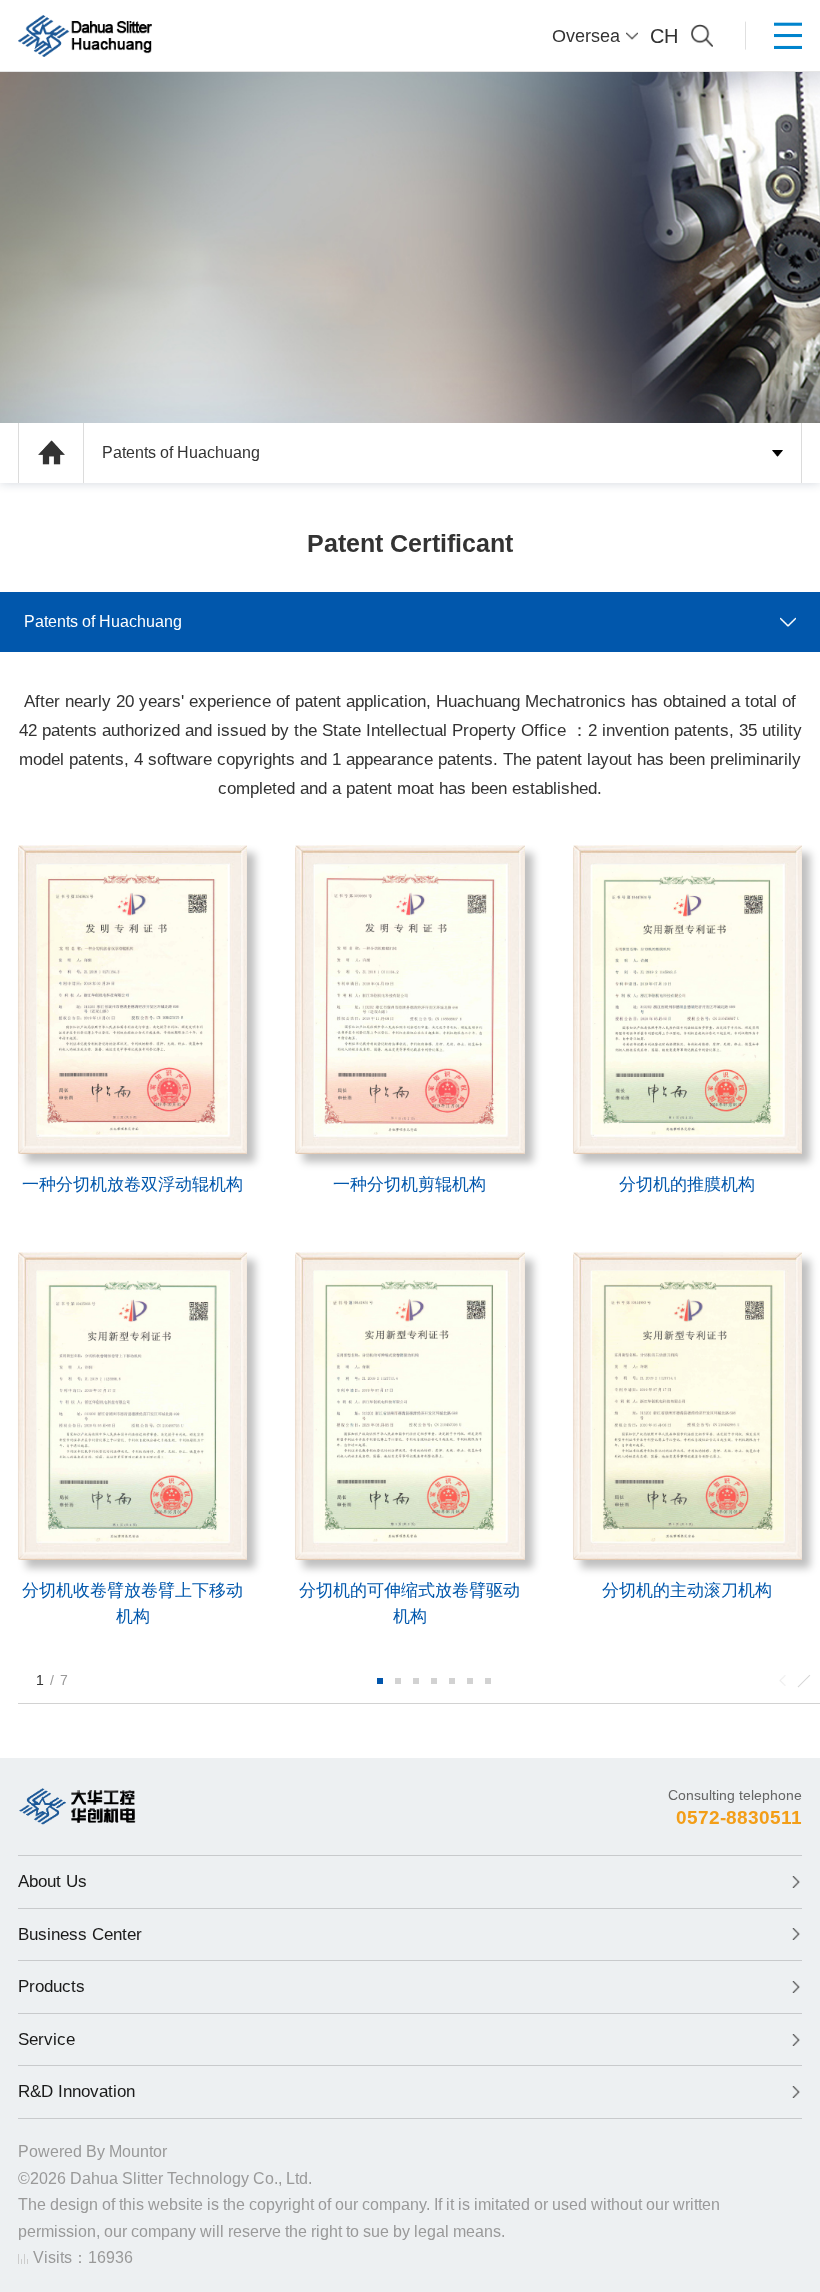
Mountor (138, 2151)
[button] (380, 1681)
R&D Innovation (76, 2091)
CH (664, 36)
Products (51, 1986)
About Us (52, 1881)
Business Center (80, 1934)
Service (46, 2039)
